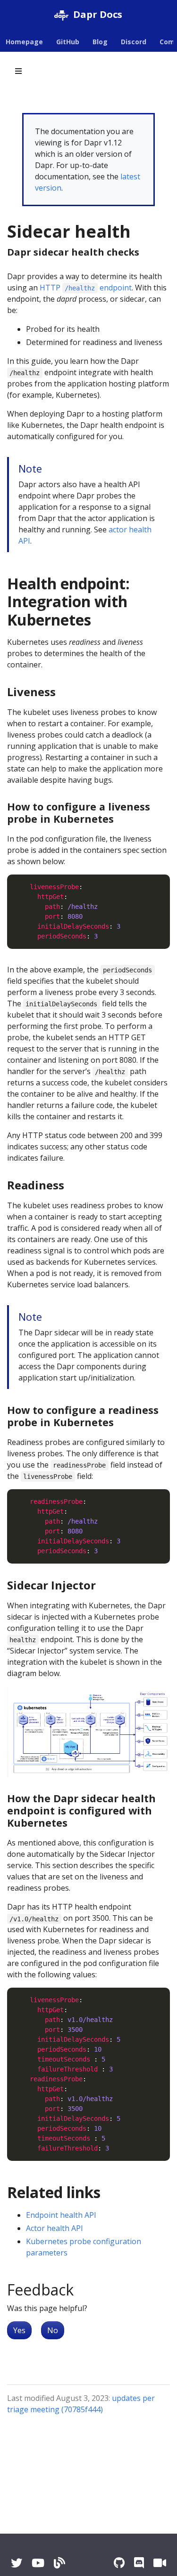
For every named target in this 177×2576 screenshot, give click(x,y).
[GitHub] (119, 2563)
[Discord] (139, 2563)
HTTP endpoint (86, 288)
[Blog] (59, 2563)
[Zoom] (160, 2563)
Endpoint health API (61, 2215)
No (53, 2330)
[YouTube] (38, 2563)
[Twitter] (17, 2563)
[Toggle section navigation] (18, 71)
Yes (19, 2330)
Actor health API (55, 2228)
